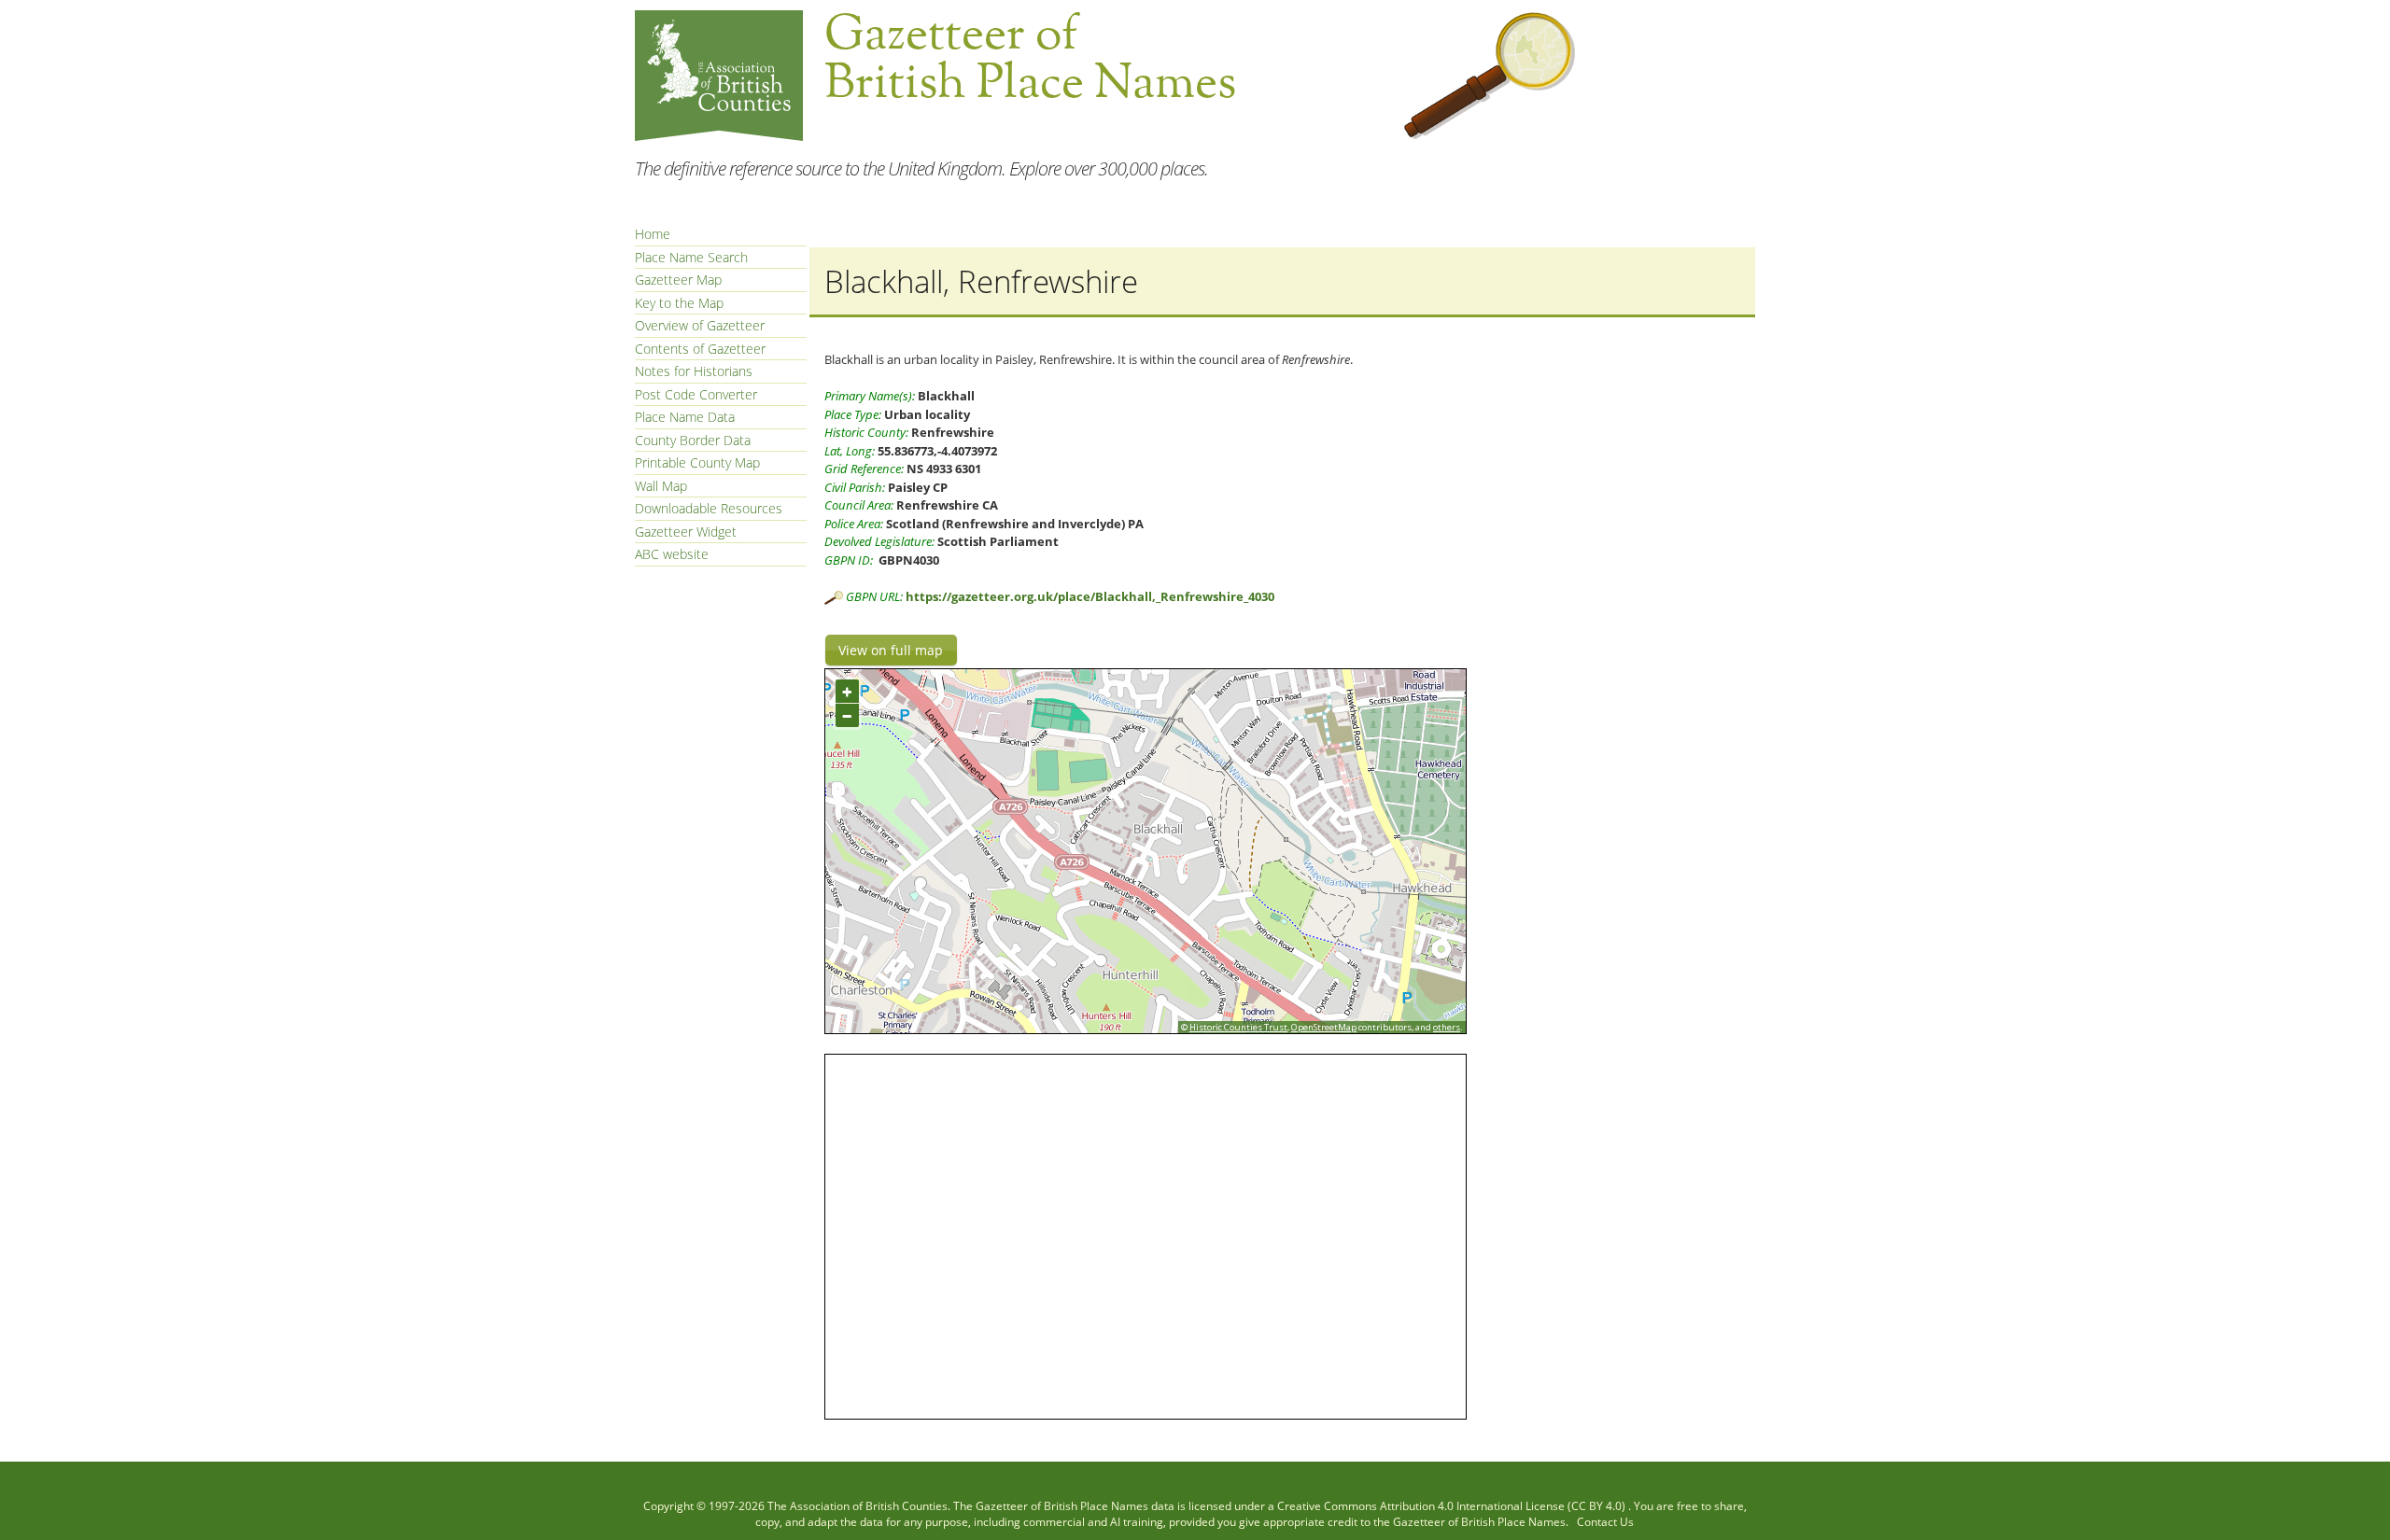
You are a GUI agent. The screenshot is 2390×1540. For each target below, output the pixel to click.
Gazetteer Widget (686, 532)
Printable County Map (697, 462)
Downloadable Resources (709, 508)
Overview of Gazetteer (700, 325)
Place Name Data (685, 417)
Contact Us (1605, 1522)
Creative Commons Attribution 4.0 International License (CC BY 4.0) (1453, 1506)
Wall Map (661, 486)
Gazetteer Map (678, 280)
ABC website (672, 554)
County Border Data (693, 440)
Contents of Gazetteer (700, 349)
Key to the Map (679, 303)
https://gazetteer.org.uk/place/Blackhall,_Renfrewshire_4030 (1090, 596)
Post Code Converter (696, 394)
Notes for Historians (694, 371)
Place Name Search (691, 257)
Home (653, 234)
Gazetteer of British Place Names (1062, 1506)
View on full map (891, 650)
